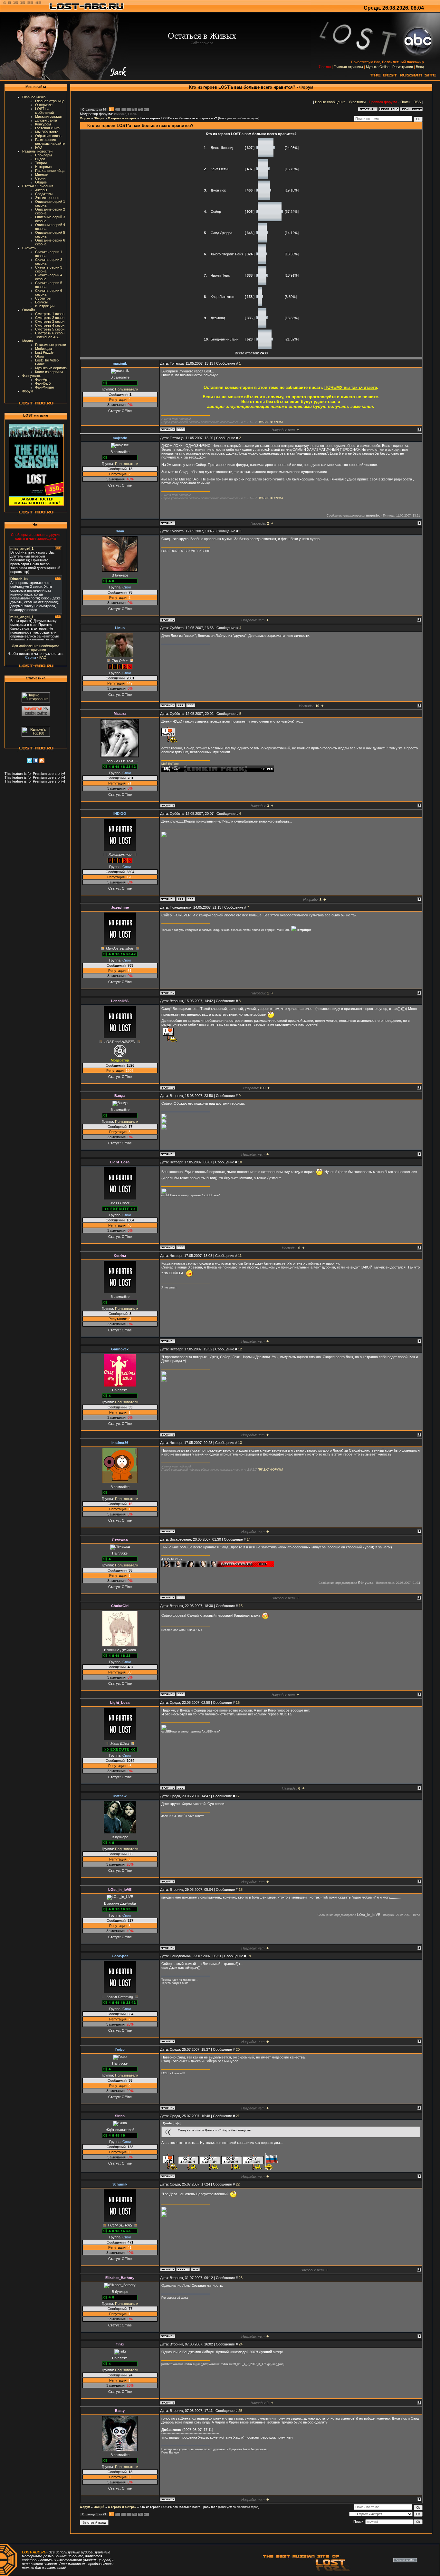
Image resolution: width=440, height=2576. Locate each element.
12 (240, 1349)
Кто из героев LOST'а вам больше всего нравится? (178, 118)
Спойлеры (43, 155)
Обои (39, 356)
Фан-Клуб (43, 383)
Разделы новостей (37, 151)
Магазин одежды (49, 116)
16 (238, 1703)
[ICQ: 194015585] (181, 1247)
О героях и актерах (122, 118)
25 (240, 2411)
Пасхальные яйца (50, 171)
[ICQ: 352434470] (181, 1597)
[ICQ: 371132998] (181, 429)
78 (134, 110)
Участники (357, 102)
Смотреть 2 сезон (50, 318)
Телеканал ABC (48, 337)
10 (240, 1162)
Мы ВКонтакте (47, 132)
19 (249, 1956)
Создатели (44, 194)
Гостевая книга (47, 128)
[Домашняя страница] (181, 705)
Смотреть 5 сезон (50, 329)
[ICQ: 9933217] (191, 899)
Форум (28, 391)
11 (240, 1256)
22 (238, 2184)
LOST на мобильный (44, 111)
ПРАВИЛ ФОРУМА (270, 422)
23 (241, 2278)
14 (249, 1539)
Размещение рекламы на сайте (50, 142)
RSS (417, 102)
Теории (41, 163)
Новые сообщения (330, 102)
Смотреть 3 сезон (50, 321)
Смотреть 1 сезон (50, 314)
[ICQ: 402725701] (195, 2269)
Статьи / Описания (38, 186)
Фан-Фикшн (44, 387)
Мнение (41, 174)
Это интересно (47, 198)
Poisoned (120, 114)
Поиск (405, 102)
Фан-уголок (31, 376)
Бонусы (41, 302)
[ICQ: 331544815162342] (181, 1694)
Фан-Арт (42, 380)
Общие (41, 182)
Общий (99, 118)
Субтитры (43, 298)
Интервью (43, 167)
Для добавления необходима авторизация (36, 648)
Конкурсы (43, 124)
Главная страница (348, 67)
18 (241, 1890)
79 (140, 110)
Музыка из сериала (51, 368)
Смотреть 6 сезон (50, 333)
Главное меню (34, 97)
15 (241, 1606)
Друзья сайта (46, 120)
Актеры (41, 190)
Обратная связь (48, 136)
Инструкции (45, 306)
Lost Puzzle (44, 352)
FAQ (39, 147)
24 (241, 2344)
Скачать (29, 248)
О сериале (44, 105)
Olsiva (132, 114)
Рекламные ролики (51, 345)
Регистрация (403, 67)
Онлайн (29, 310)
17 (238, 1796)
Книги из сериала (49, 372)
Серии (40, 178)
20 (238, 2049)
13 (240, 1443)
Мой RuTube (170, 764)
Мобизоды (43, 349)
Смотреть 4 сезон (50, 325)
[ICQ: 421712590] (191, 705)
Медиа (28, 341)
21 (238, 2116)
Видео (40, 159)
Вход (420, 67)
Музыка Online (378, 67)
